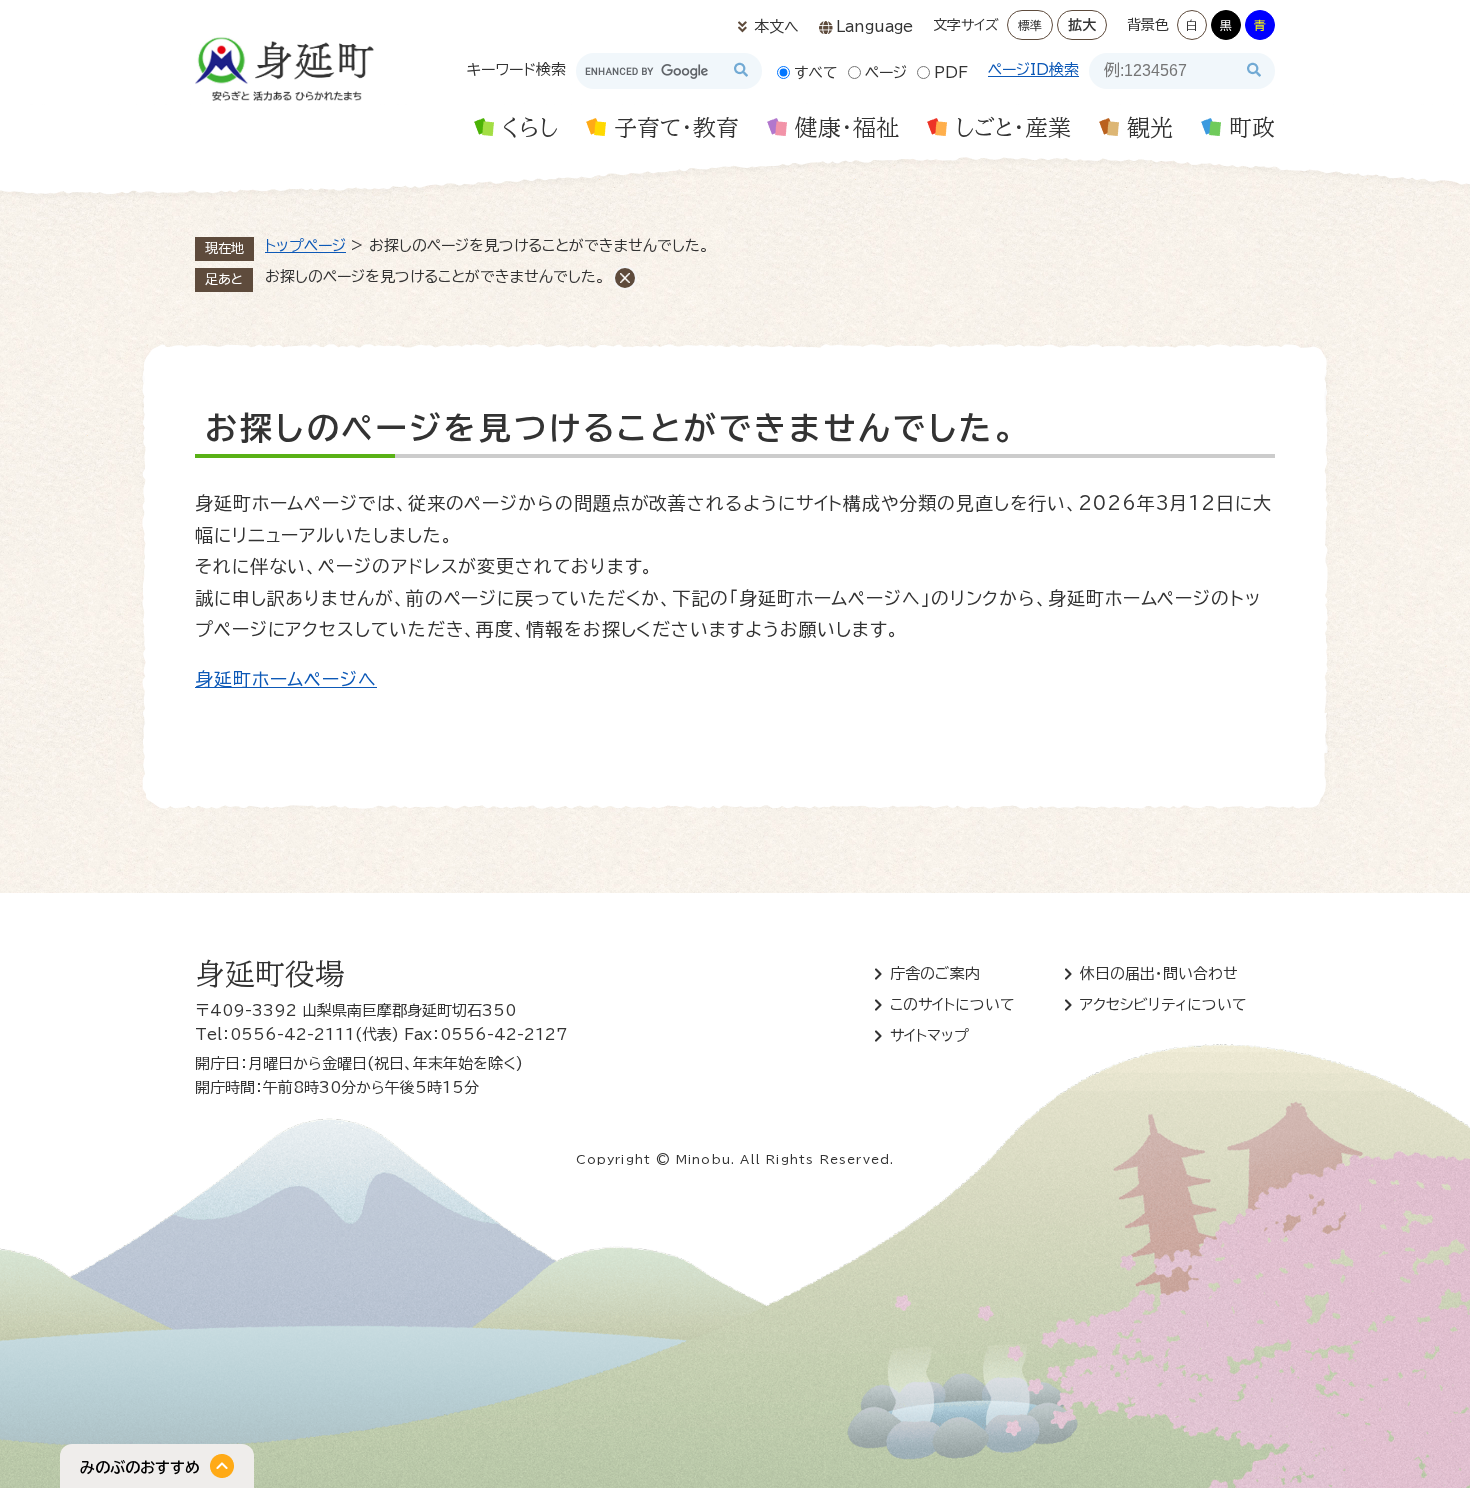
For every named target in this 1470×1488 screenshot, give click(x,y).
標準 (1030, 25)
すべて (816, 72)
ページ (886, 72)
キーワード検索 (516, 69)
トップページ (305, 245)
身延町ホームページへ (286, 679)
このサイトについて (952, 1004)
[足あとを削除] (625, 278)
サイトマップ (929, 1035)
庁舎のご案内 (935, 973)
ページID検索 (1033, 69)
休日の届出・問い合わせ (1159, 973)
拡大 (1082, 25)
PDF (951, 72)
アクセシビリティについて (1163, 1004)
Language (874, 26)
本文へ (776, 26)
